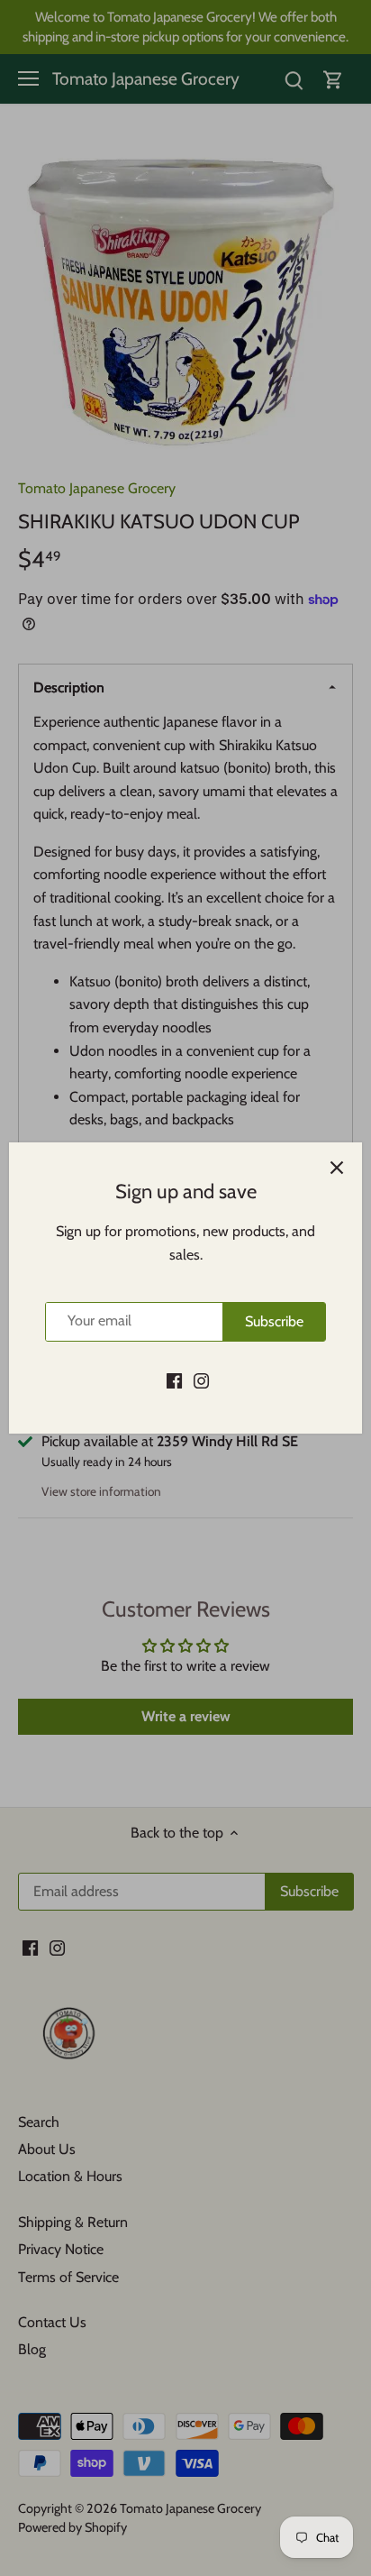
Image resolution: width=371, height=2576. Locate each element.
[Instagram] (201, 1380)
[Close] (337, 1168)
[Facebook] (174, 1380)
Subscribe (274, 1321)
